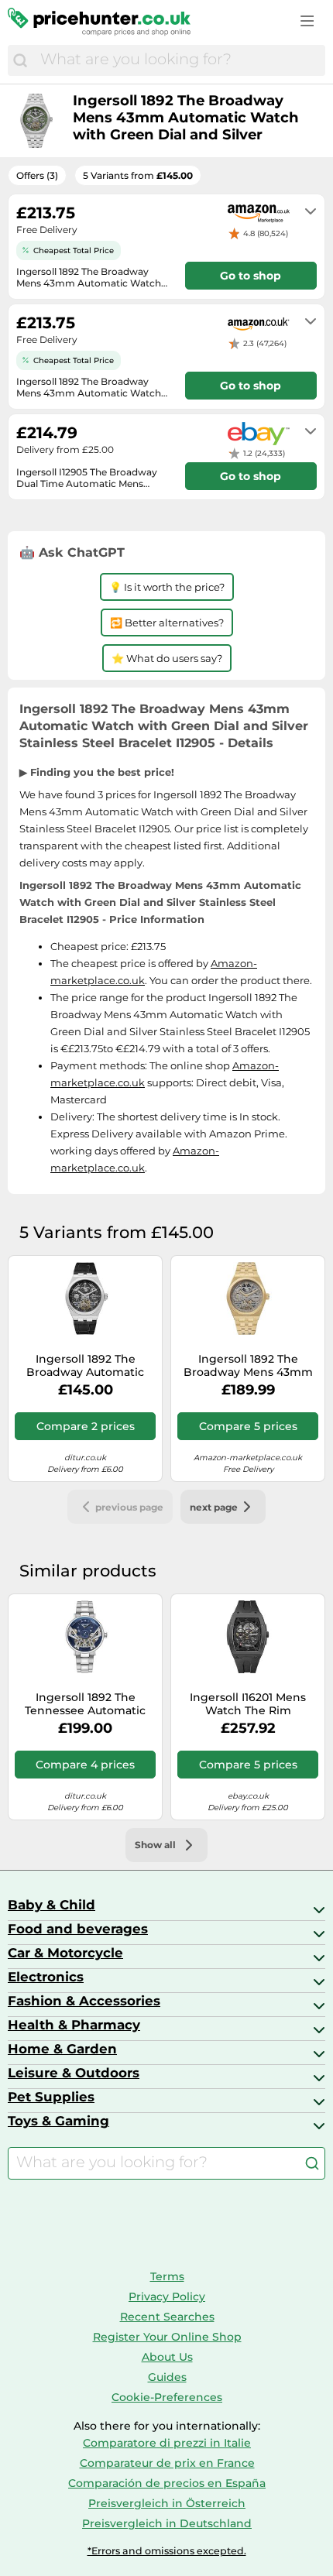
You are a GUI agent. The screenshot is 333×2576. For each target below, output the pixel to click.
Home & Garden (62, 2049)
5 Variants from (138, 175)
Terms (167, 2276)
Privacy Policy (167, 2296)
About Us (167, 2357)
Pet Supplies (51, 2097)
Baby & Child (51, 1905)
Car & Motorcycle (65, 1953)
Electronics (46, 1977)
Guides (167, 2377)
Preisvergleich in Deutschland (167, 2523)
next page (214, 1507)
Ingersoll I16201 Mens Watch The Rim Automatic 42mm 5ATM (248, 1704)
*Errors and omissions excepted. (167, 2551)
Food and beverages (78, 1929)
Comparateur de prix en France (167, 2463)
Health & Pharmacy (74, 2025)
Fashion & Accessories (84, 2001)
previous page (129, 1507)
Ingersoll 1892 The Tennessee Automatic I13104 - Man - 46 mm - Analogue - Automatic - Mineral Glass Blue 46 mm (85, 1704)
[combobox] (179, 60)
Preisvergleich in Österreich (167, 2503)
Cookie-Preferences (167, 2397)
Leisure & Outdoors (74, 2073)
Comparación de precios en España (167, 2483)
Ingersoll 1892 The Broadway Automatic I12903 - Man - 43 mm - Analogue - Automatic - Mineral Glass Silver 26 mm (85, 1366)
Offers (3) (37, 175)
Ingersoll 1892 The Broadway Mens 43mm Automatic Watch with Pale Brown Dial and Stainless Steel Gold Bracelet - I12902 (248, 1366)
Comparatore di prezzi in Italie (167, 2443)
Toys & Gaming (58, 2121)
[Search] (20, 60)
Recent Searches (167, 2317)
